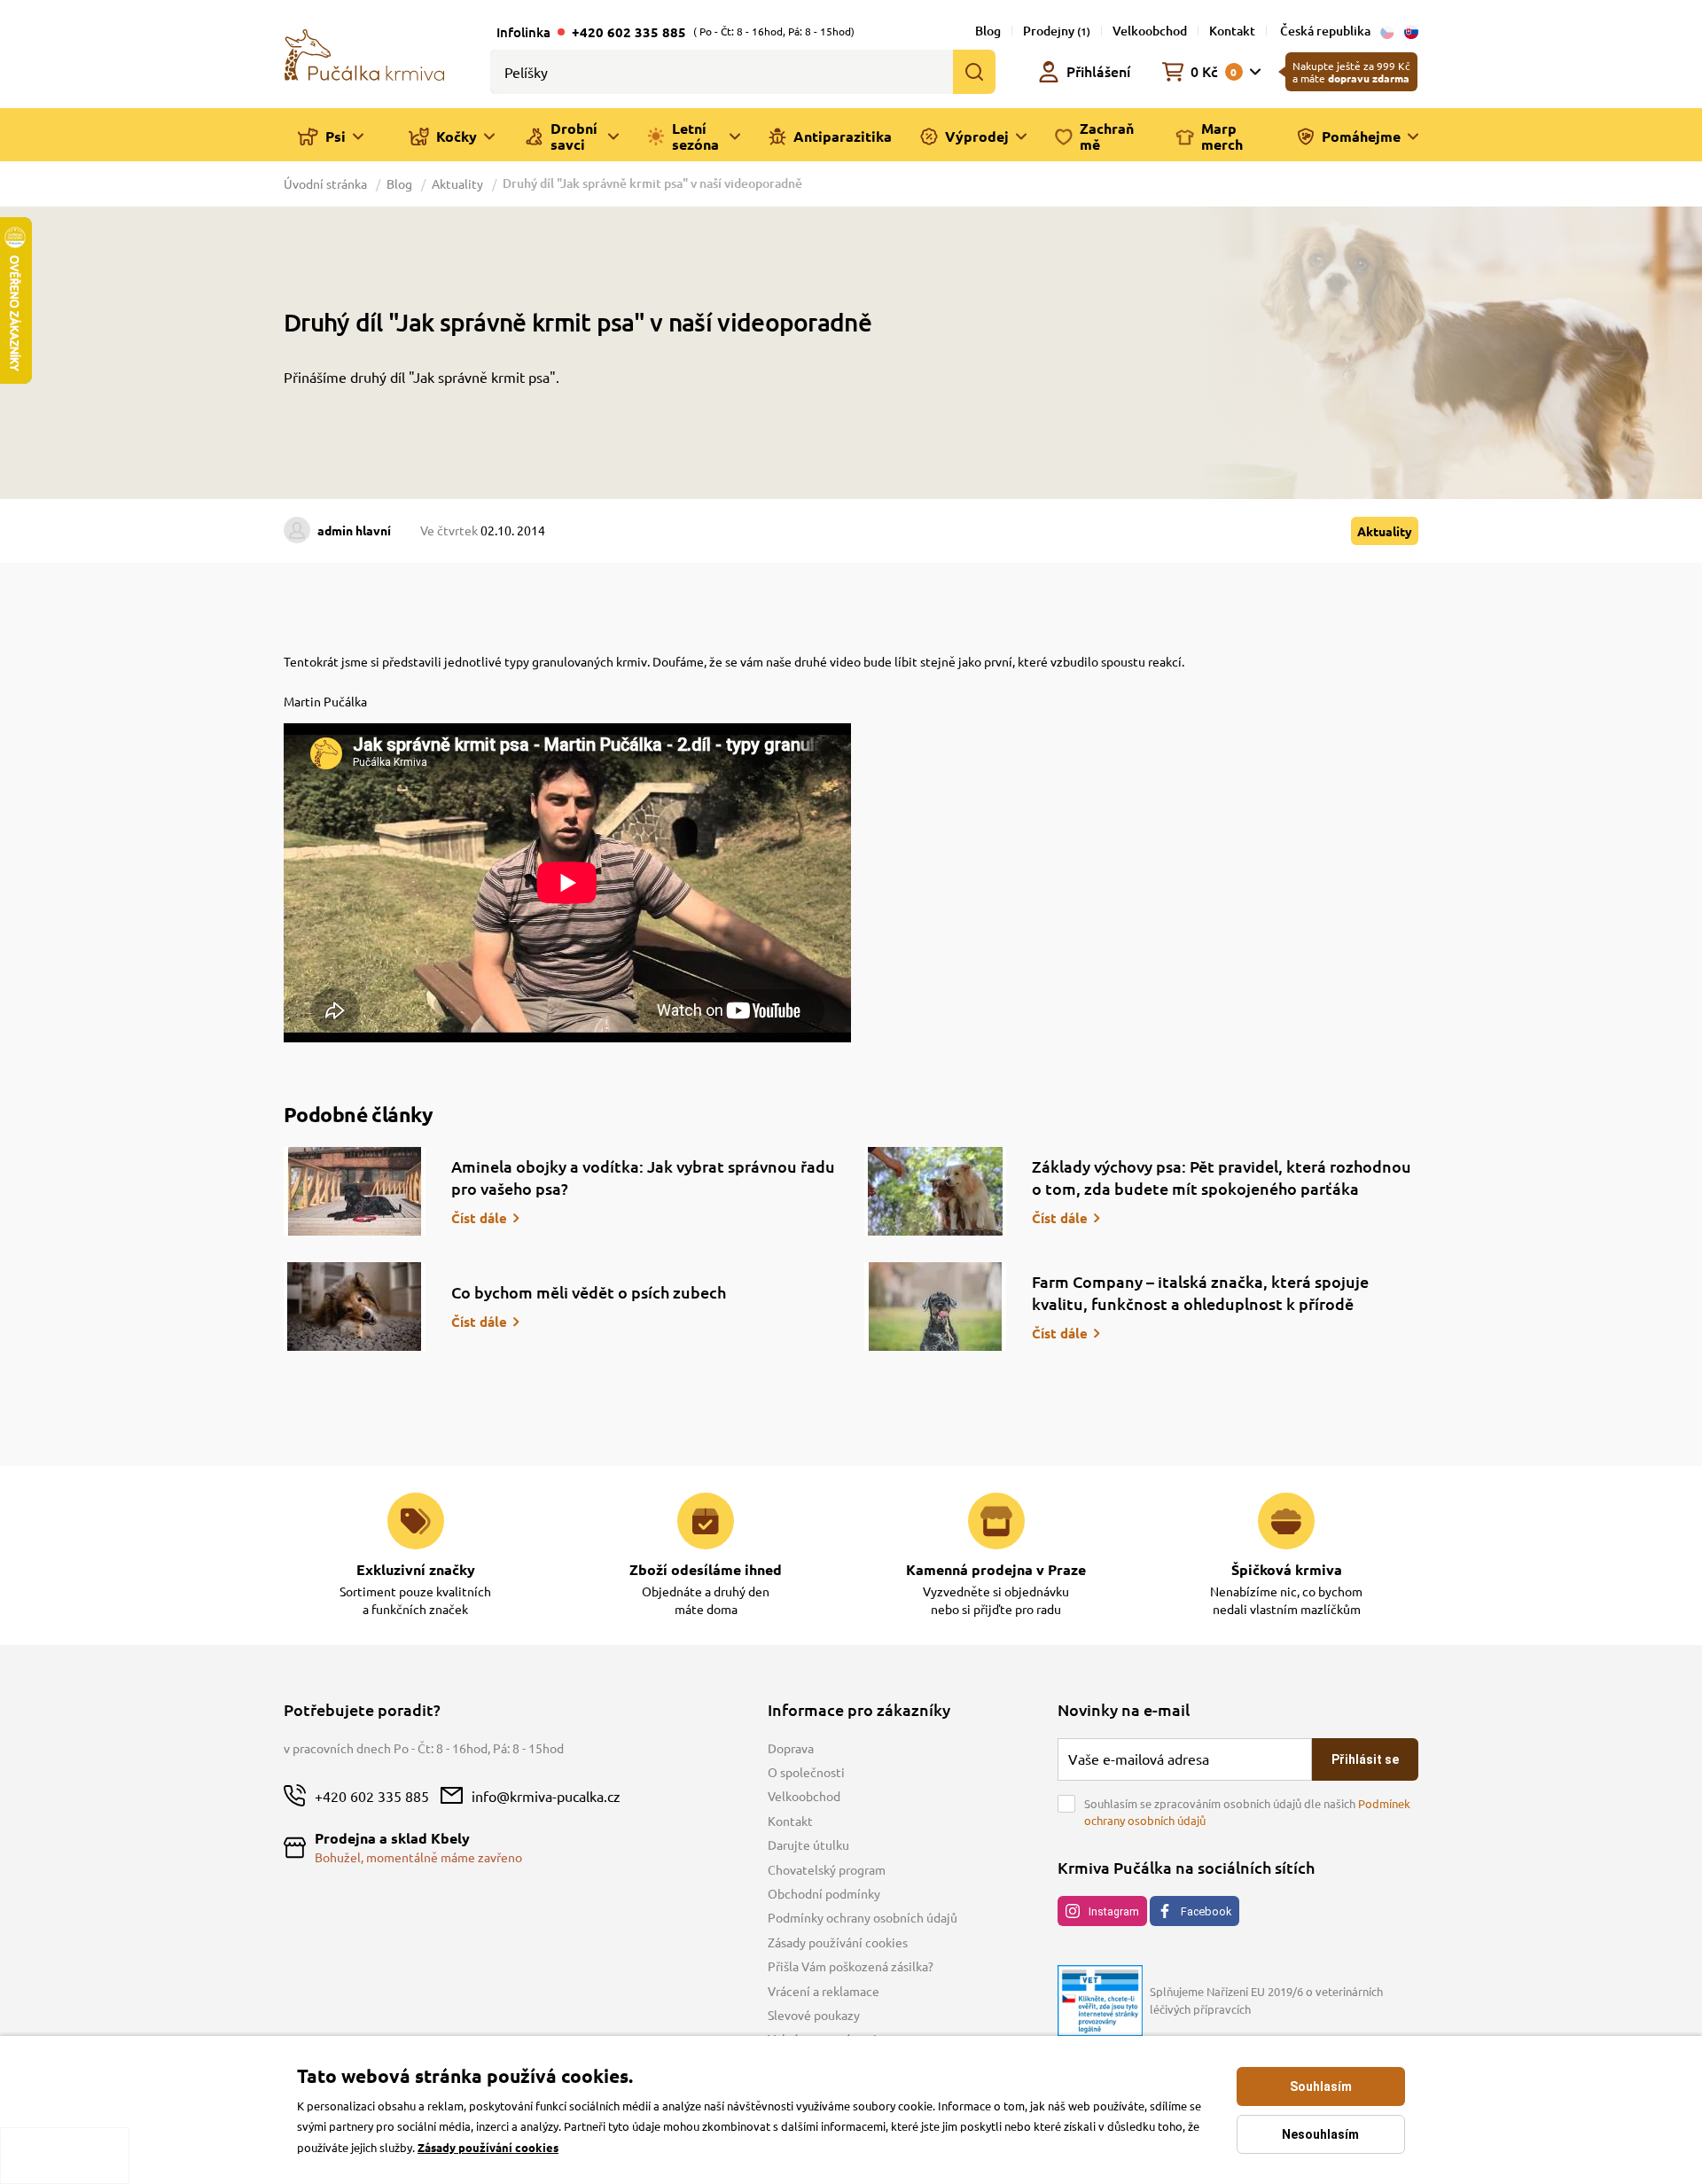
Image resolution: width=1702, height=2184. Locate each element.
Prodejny (1057, 31)
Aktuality (457, 183)
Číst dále (479, 1218)
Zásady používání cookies (838, 1942)
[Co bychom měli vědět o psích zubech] (355, 1306)
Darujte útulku (808, 1845)
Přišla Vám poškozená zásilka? (851, 1966)
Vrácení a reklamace (824, 1991)
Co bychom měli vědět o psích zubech (589, 1292)
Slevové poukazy (814, 2015)
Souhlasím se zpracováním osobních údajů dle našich (1247, 1812)
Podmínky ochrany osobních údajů (863, 1917)
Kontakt (1232, 31)
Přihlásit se (1365, 1759)
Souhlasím (1321, 2086)
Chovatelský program (827, 1869)
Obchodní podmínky (824, 1893)
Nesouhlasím (1320, 2134)
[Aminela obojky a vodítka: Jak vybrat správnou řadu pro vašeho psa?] (355, 1191)
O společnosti (806, 1772)
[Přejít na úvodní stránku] (364, 53)
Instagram (1114, 1911)
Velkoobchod (1150, 31)
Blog (988, 31)
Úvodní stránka (327, 183)
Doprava (791, 1748)
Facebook (1206, 1911)
